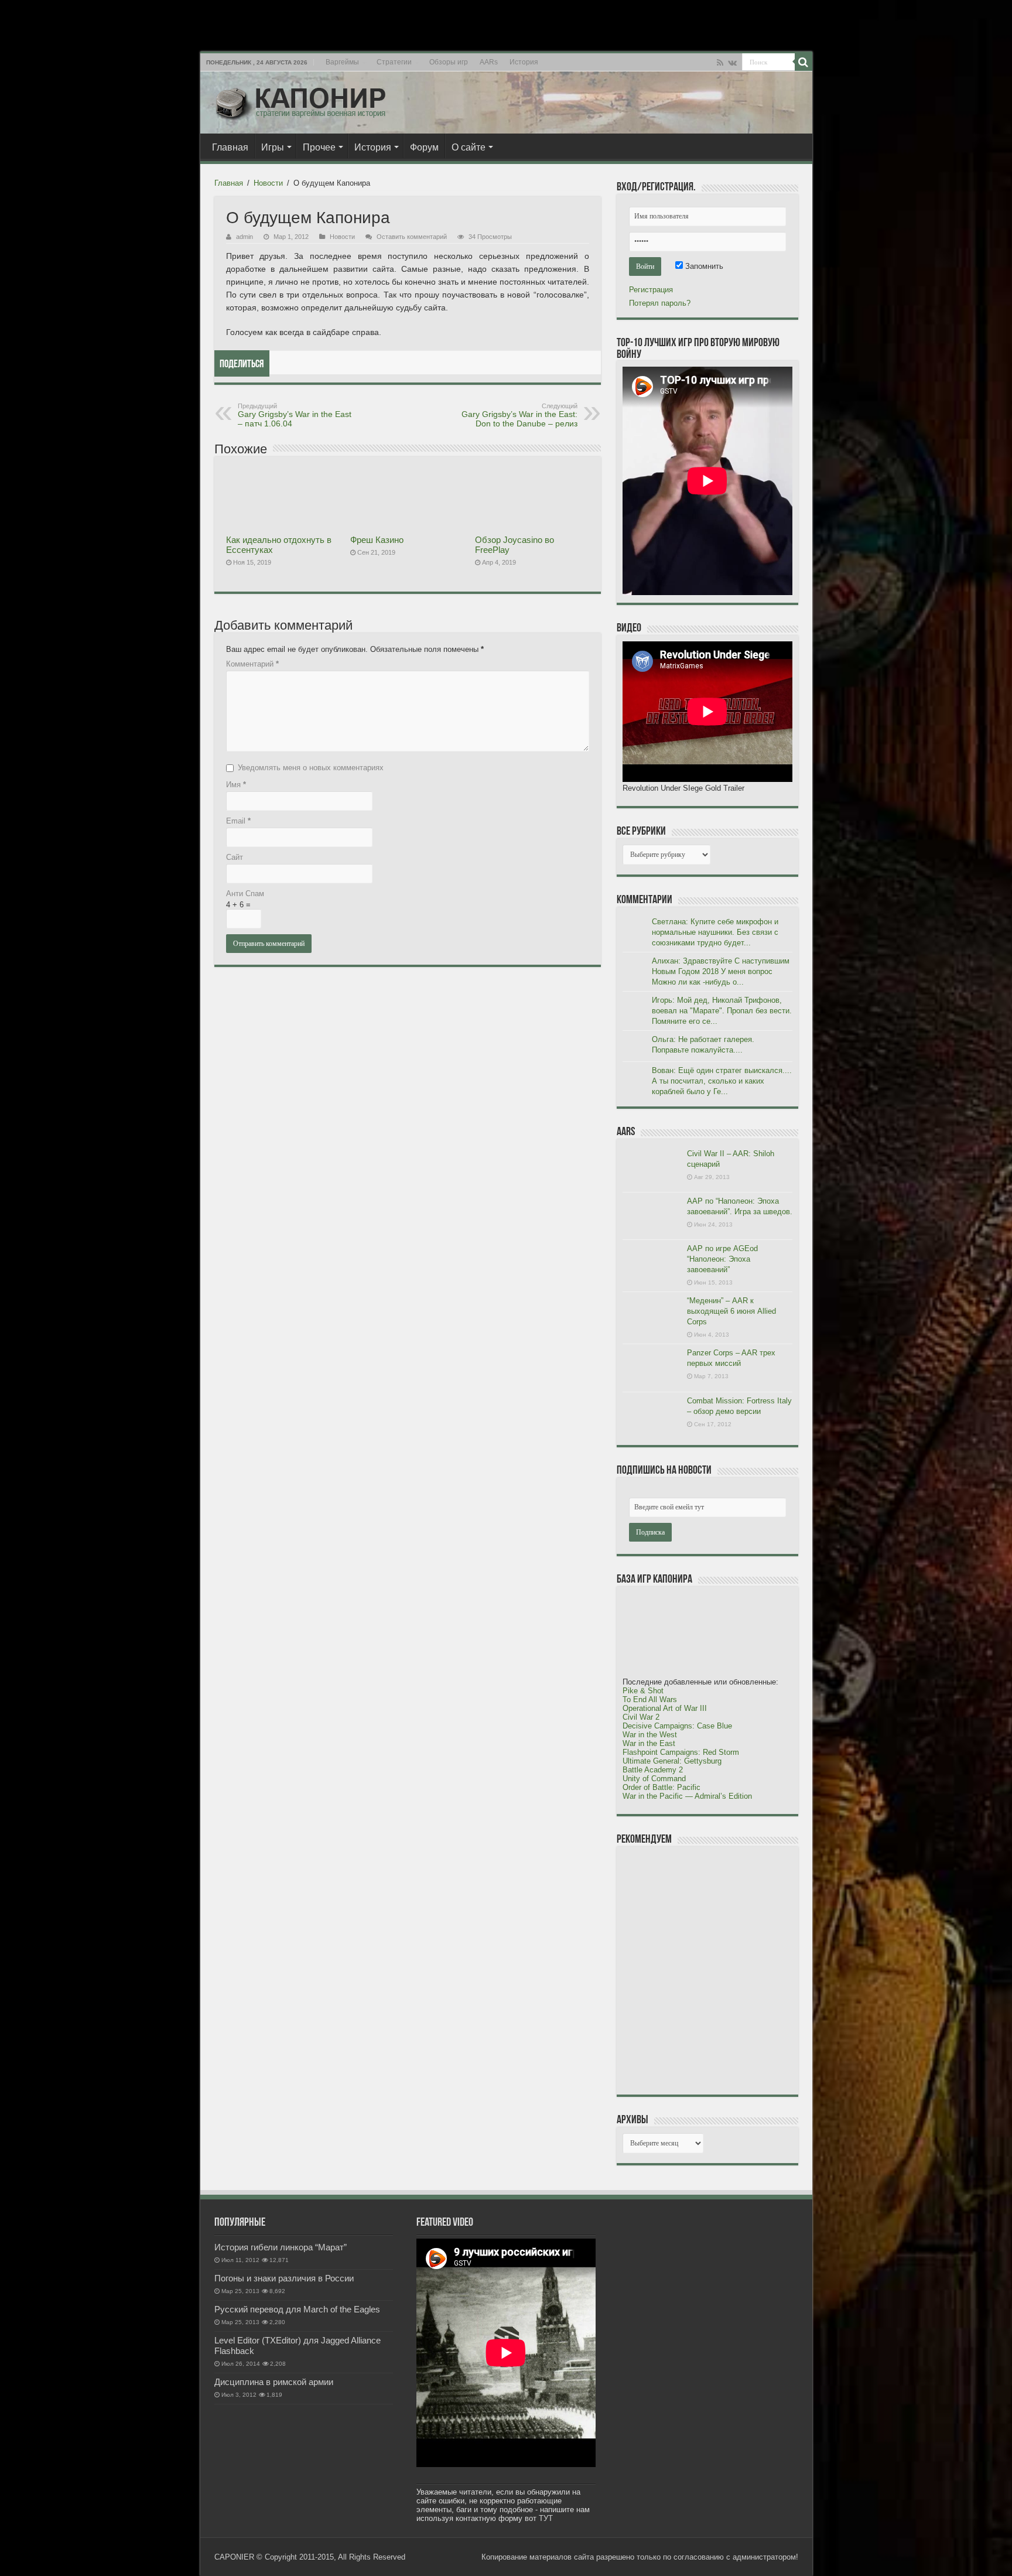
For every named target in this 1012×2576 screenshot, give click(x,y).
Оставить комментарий (412, 237)
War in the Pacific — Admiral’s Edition (687, 1796)
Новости (268, 183)
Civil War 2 (641, 1717)
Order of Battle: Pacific (661, 1787)
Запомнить (703, 266)
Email (238, 821)
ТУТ (546, 2518)
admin (245, 237)
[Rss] (720, 63)
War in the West (650, 1735)
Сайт (235, 857)
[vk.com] (732, 63)
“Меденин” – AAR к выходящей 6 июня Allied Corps (731, 1311)
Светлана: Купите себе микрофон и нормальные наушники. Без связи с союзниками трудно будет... (715, 932)
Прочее (319, 147)
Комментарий (252, 664)
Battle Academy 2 (653, 1770)
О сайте (469, 147)
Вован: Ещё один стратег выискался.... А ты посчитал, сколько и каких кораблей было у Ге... (722, 1081)
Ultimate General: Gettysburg (672, 1761)
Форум (424, 147)
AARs (489, 62)
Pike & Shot (643, 1691)
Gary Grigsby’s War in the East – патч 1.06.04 (295, 415)
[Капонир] (300, 100)
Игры (273, 147)
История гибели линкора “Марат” (281, 2247)
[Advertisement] (710, 1970)
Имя (236, 785)
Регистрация (651, 290)
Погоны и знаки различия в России (284, 2278)
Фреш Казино (377, 540)
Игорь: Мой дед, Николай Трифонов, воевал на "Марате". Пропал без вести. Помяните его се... (722, 1011)
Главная (230, 147)
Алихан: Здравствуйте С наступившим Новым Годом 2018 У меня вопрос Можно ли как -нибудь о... (721, 971)
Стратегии (394, 62)
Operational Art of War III (665, 1708)
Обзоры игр (449, 62)
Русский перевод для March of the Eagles (297, 2309)
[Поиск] (804, 62)
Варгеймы (342, 62)
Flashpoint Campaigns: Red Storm (681, 1752)
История (524, 62)
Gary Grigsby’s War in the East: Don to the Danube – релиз (519, 415)
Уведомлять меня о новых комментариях (311, 768)
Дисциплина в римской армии (274, 2382)
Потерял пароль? (660, 303)
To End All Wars (650, 1699)
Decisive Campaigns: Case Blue (677, 1726)
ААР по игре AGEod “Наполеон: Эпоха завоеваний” (722, 1259)
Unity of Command (654, 1779)
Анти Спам (245, 894)
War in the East (649, 1743)
